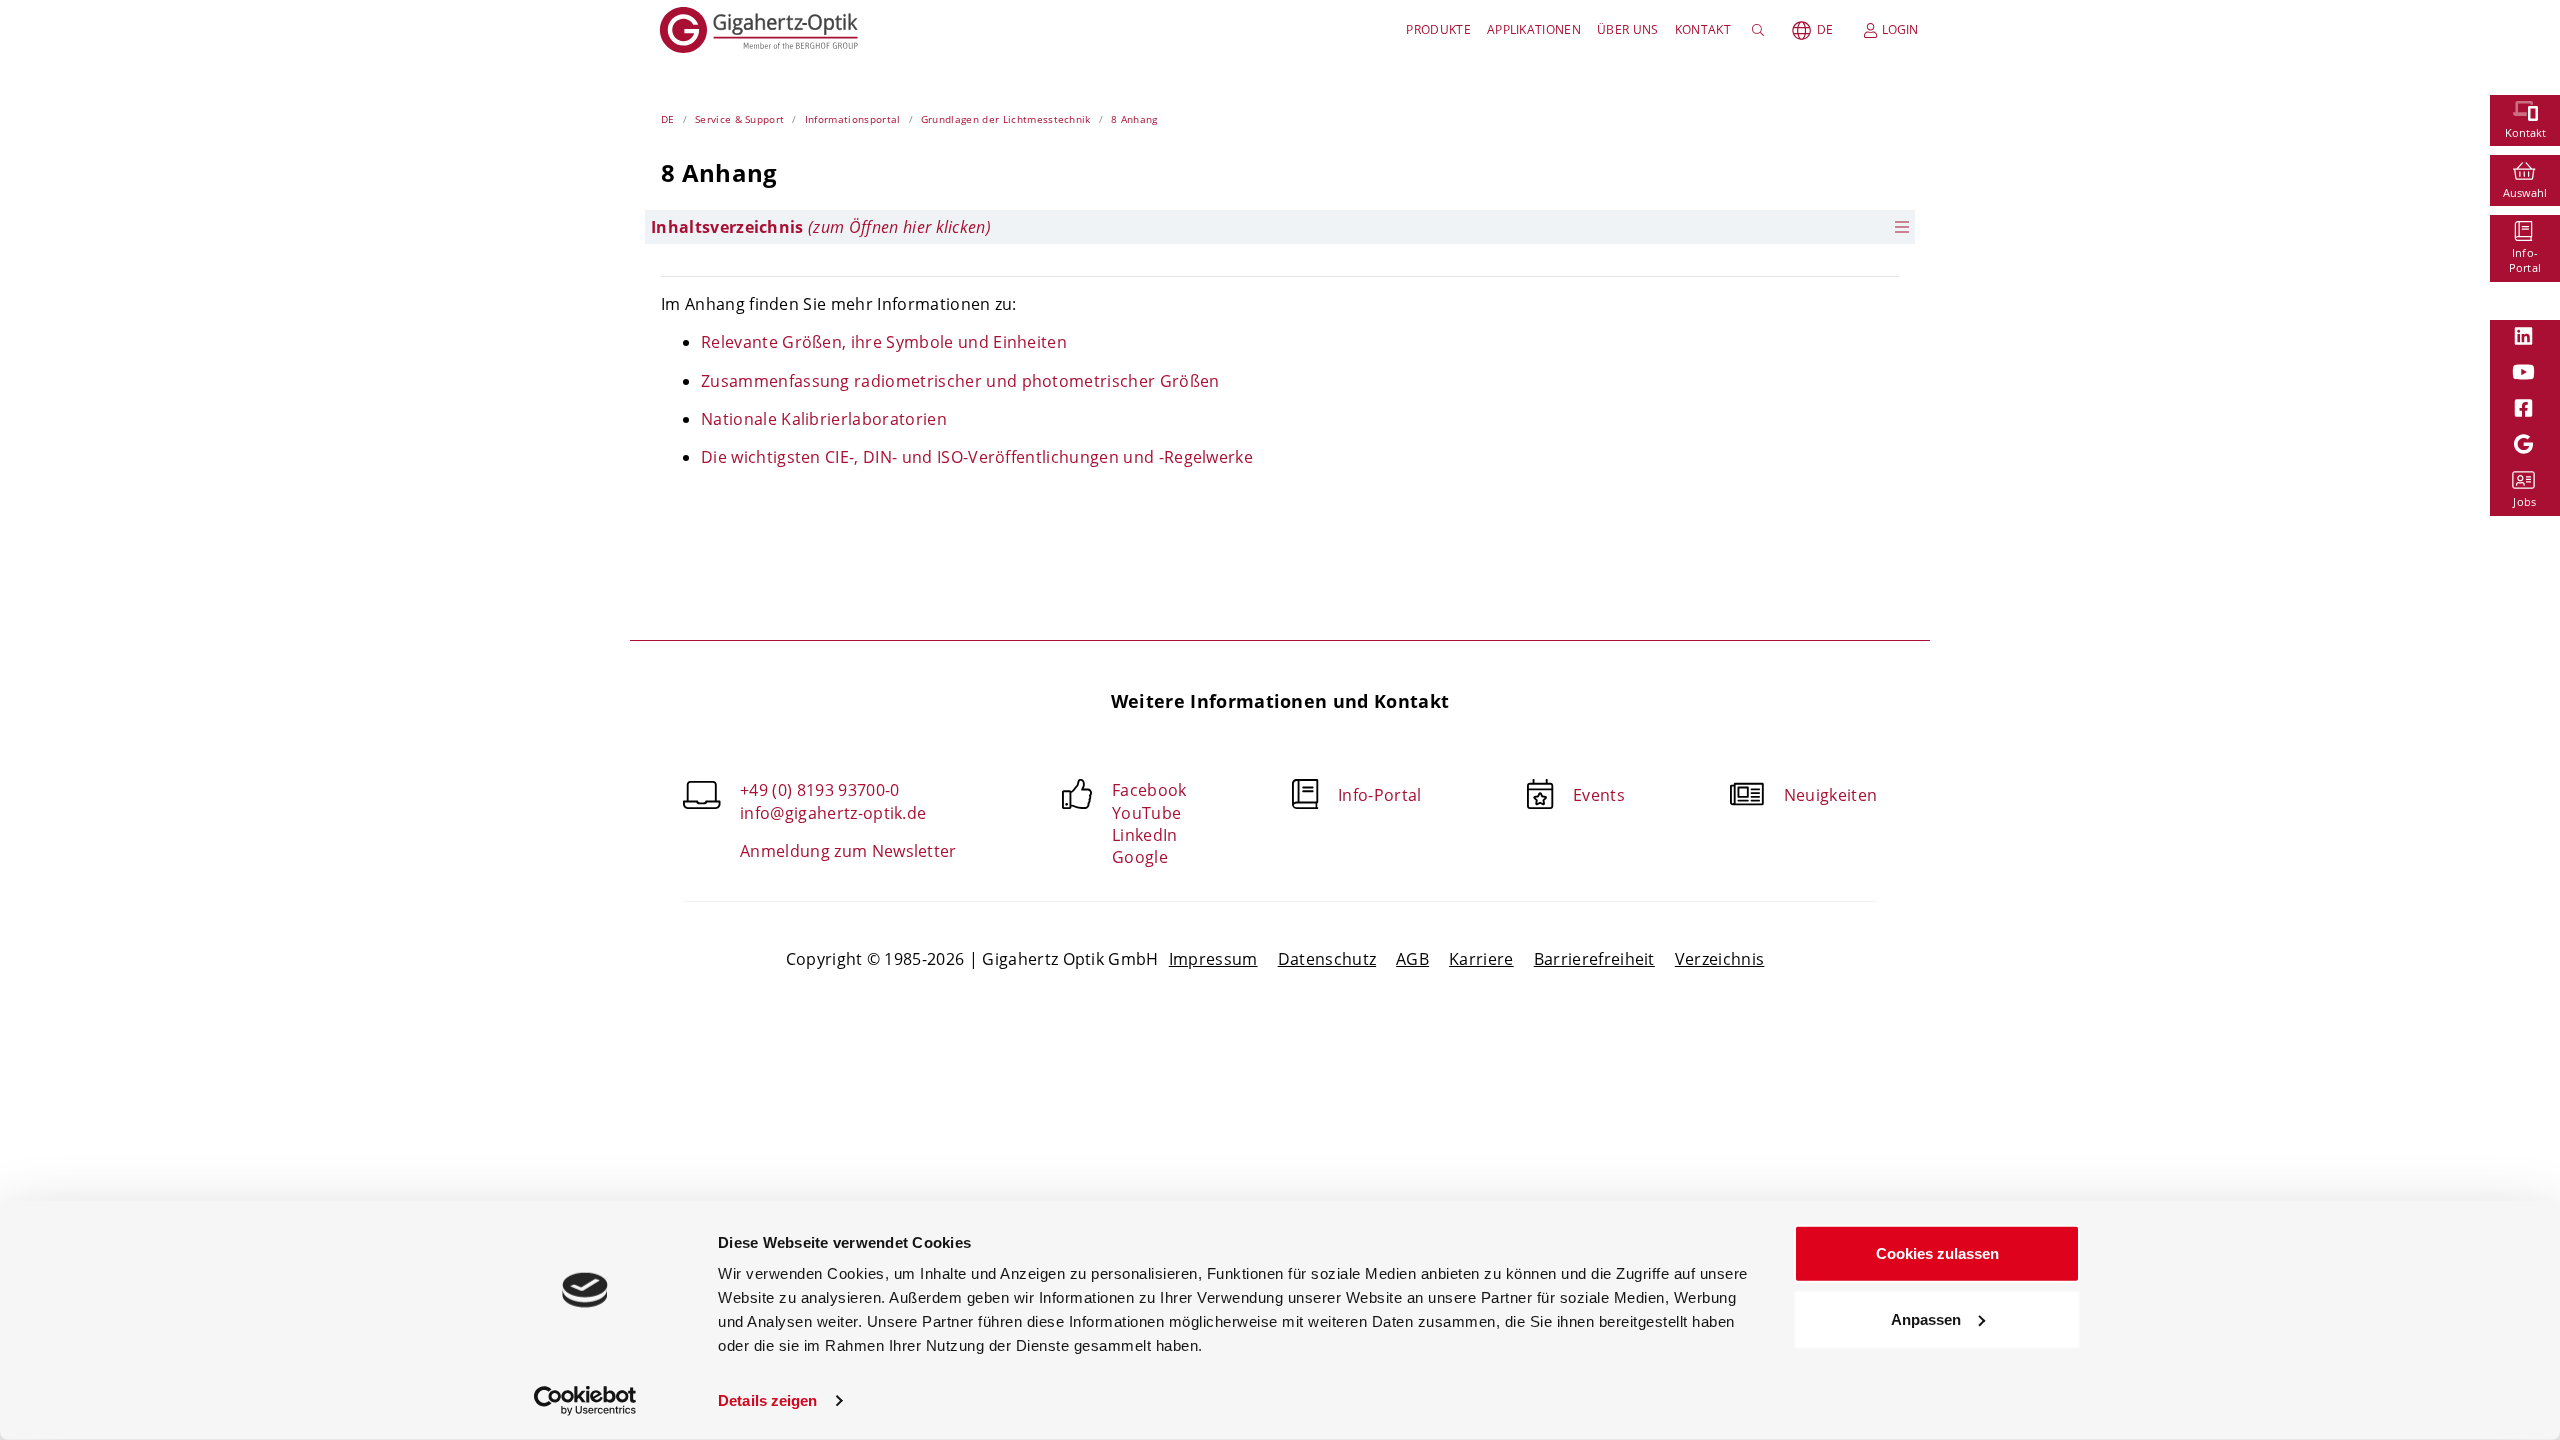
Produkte (1438, 29)
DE (1825, 29)
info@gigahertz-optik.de (833, 813)
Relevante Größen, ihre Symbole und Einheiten (884, 342)
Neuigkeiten (1831, 795)
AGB (1412, 959)
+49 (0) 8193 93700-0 (819, 790)
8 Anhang (1134, 119)
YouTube (1146, 813)
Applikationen (1534, 29)
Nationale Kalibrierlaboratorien (824, 419)
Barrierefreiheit (1594, 959)
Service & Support (739, 119)
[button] (1280, 227)
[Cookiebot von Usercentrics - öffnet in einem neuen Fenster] (585, 1401)
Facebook (1149, 790)
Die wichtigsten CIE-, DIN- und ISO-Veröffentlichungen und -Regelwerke (977, 457)
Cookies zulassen (1937, 1253)
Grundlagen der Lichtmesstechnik (1006, 119)
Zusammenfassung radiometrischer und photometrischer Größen (960, 381)
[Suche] (1761, 30)
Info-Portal (1380, 795)
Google (1140, 857)
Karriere (1481, 959)
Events (1599, 795)
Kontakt (1703, 29)
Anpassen (1926, 1318)
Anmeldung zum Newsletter (848, 851)
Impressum (1213, 959)
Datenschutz (1327, 959)
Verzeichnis (1720, 959)
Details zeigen (767, 1400)
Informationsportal (853, 119)
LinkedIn (1145, 835)
